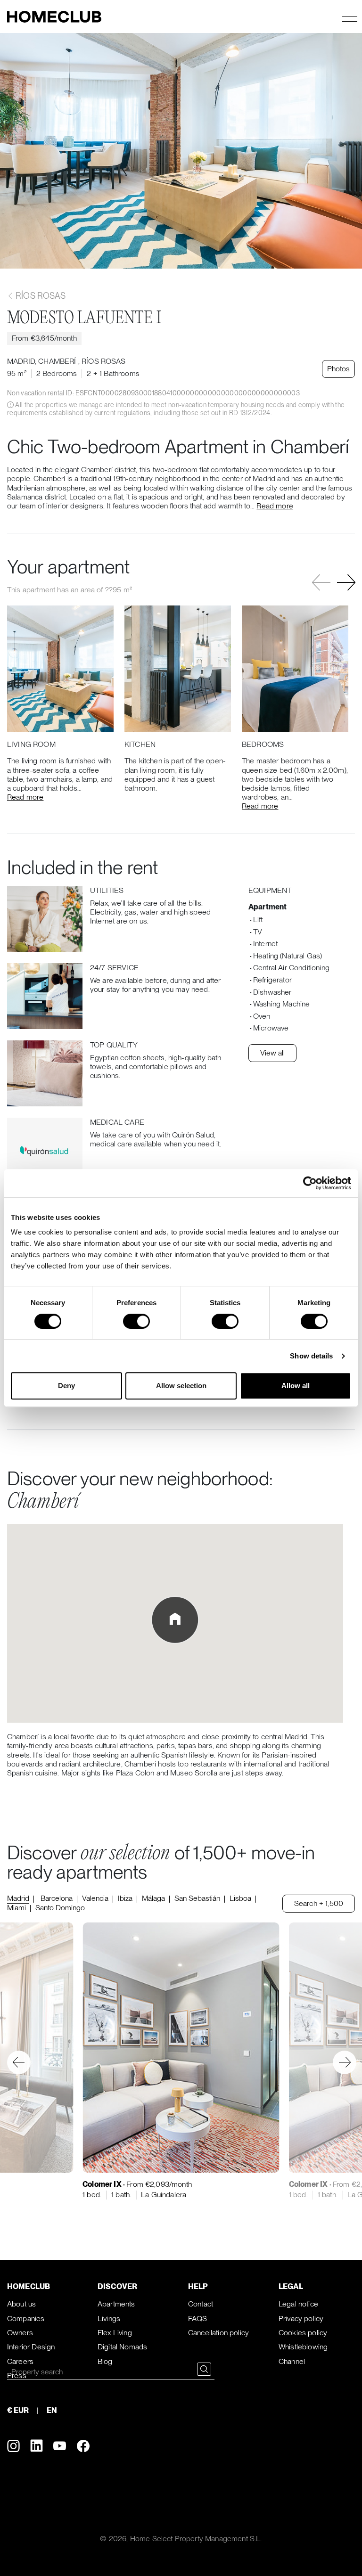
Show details (311, 1356)
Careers (20, 2361)
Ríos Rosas (40, 296)
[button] (346, 582)
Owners (20, 2333)
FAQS (198, 2318)
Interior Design (31, 2347)
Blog (105, 2361)
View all (272, 1053)
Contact (201, 2304)
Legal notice (298, 2304)
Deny (66, 1386)
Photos (338, 369)
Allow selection (181, 1386)
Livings (109, 2318)
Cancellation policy (218, 2333)
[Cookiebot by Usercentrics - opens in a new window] (310, 1183)
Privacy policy (301, 2318)
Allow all (296, 1386)
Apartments (116, 2304)
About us (21, 2304)
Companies (26, 2318)
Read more (275, 506)
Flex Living (115, 2333)
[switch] (136, 1321)
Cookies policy (303, 2333)
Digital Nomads (122, 2347)
